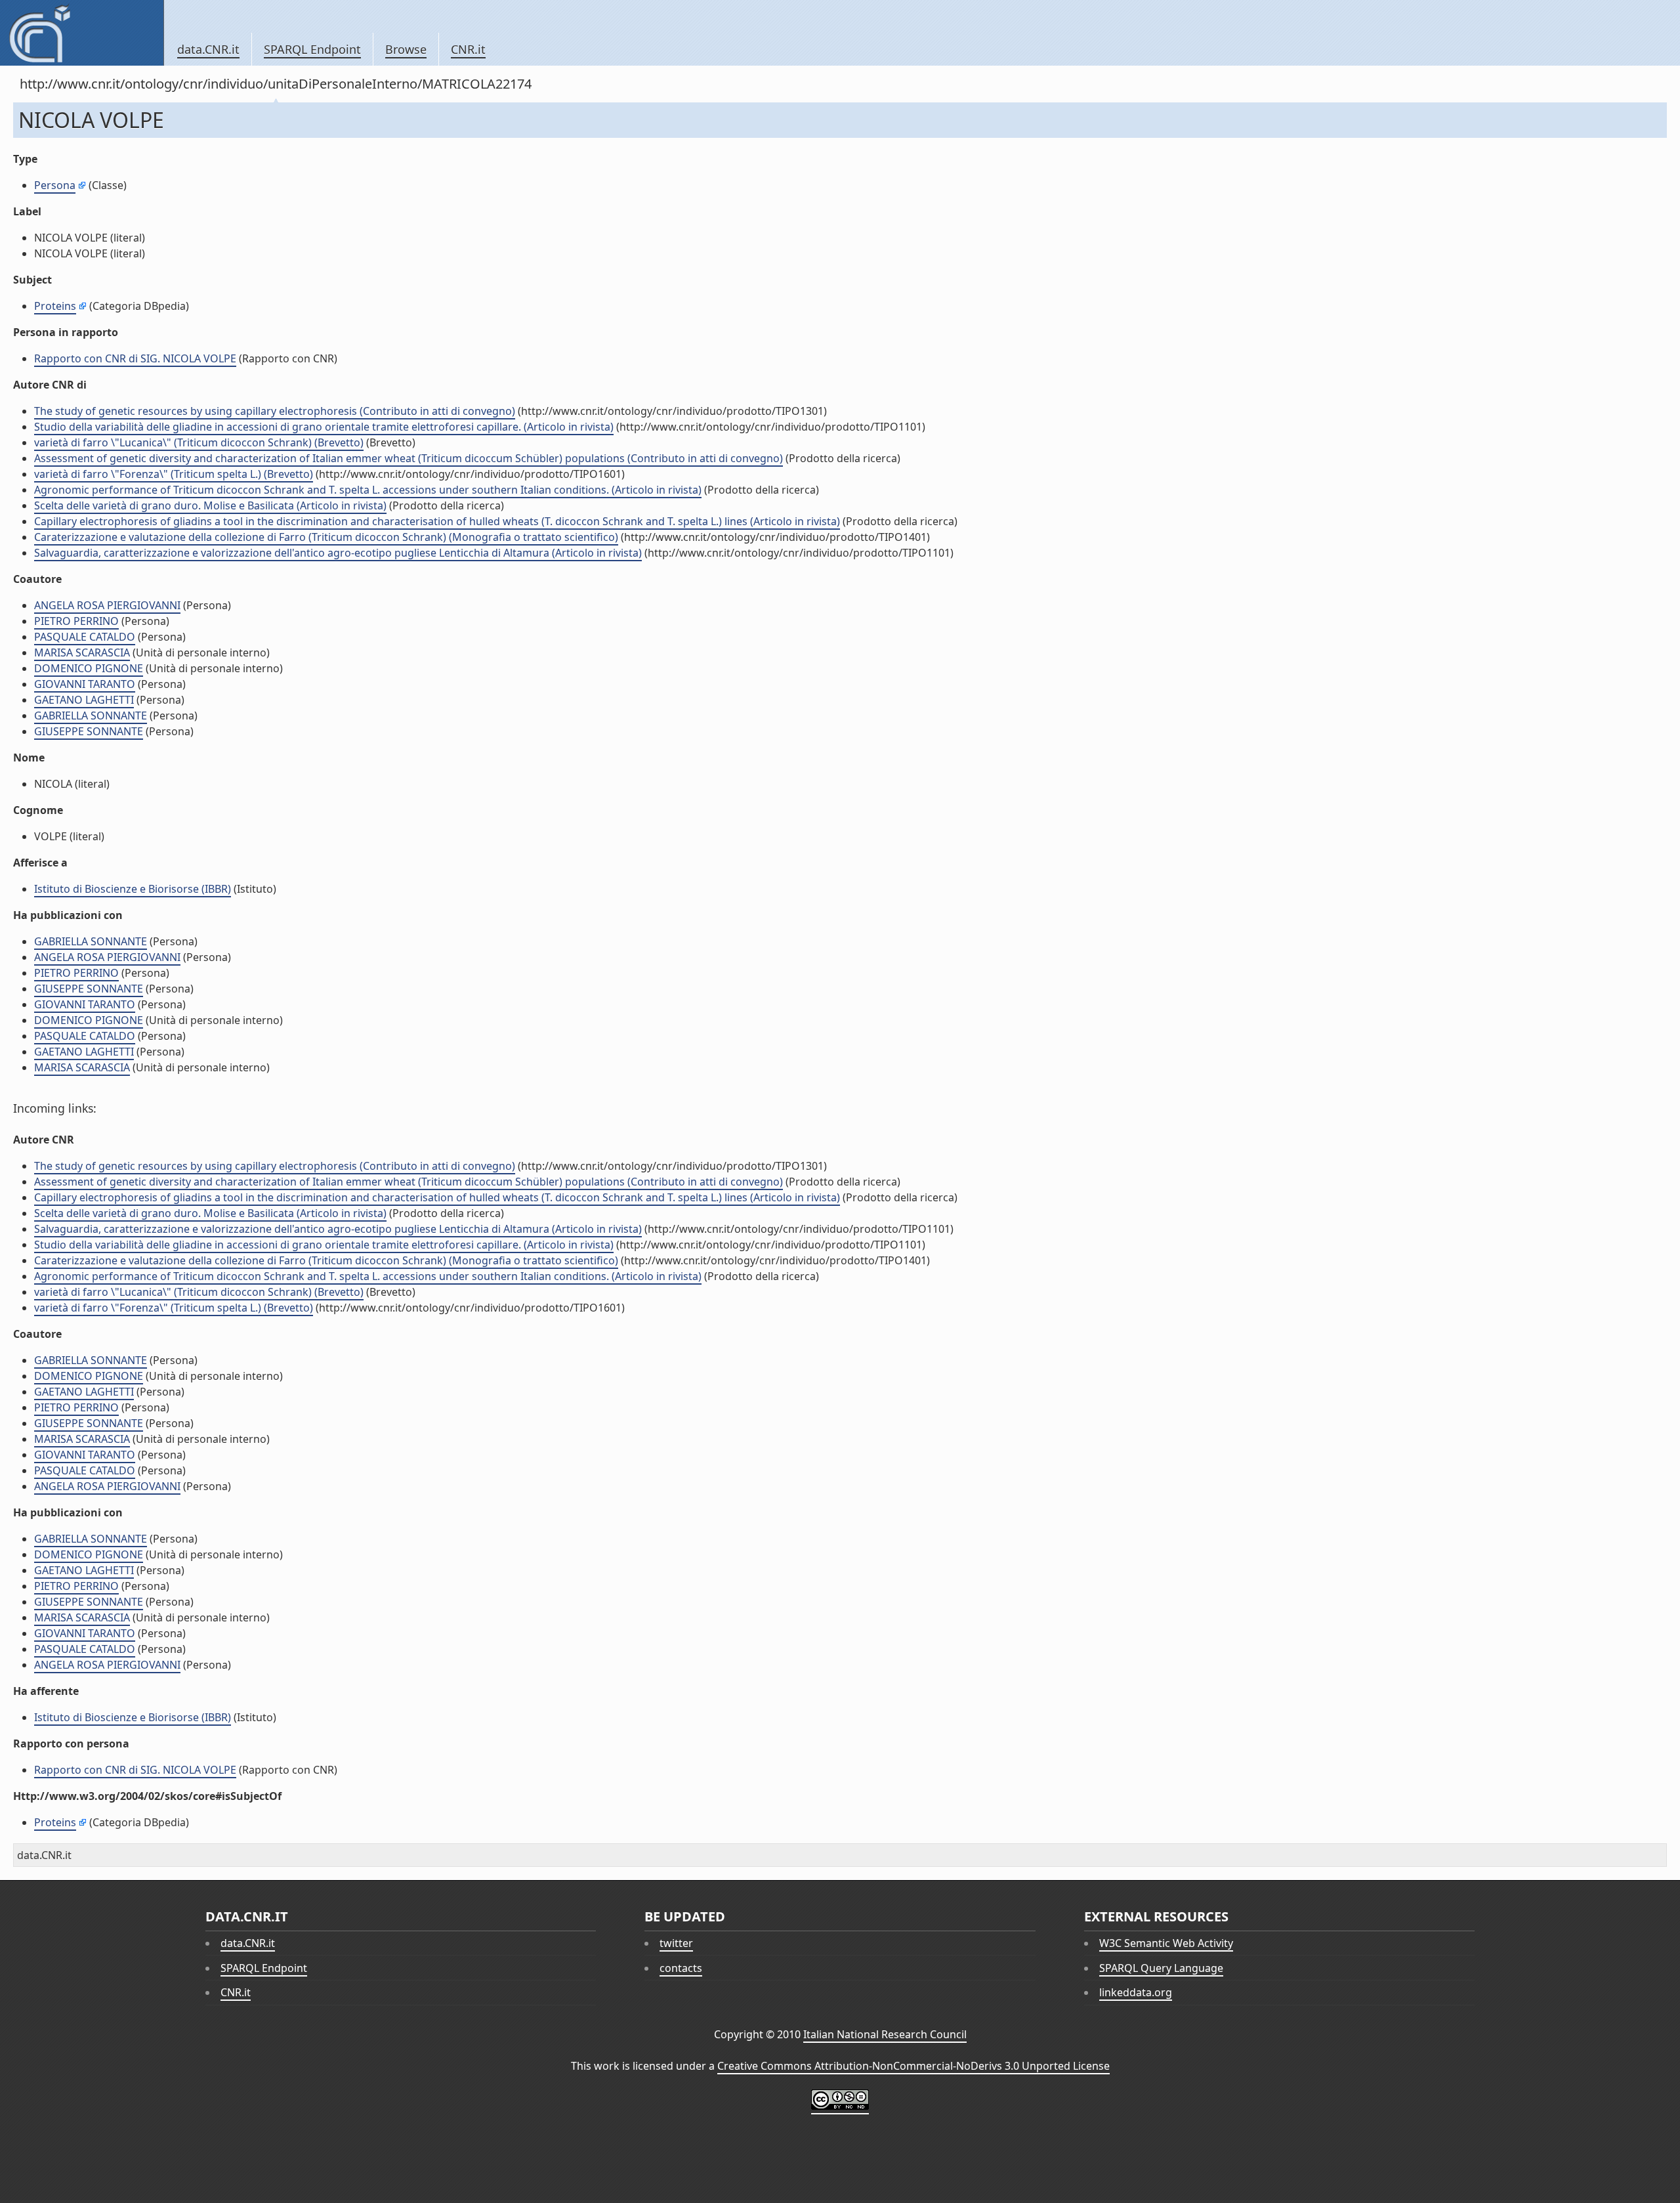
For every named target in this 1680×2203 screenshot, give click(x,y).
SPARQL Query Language (1161, 1968)
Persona (55, 185)
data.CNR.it (208, 49)
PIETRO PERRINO (76, 621)
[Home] (82, 33)
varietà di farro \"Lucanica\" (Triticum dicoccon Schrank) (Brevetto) (199, 442)
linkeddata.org (1136, 1992)
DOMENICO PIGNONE (89, 668)
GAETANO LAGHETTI (84, 700)
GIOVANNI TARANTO (85, 684)
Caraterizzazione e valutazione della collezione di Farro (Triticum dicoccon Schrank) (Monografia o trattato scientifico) (326, 537)
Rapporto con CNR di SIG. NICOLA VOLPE (135, 358)
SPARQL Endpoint (312, 49)
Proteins (55, 306)
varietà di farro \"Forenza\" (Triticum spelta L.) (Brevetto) (174, 474)
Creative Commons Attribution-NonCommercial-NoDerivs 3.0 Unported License (913, 2066)
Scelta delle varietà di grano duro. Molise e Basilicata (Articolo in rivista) (210, 505)
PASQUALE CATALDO (85, 637)
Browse (406, 49)
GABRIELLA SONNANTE (91, 716)
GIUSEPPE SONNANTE (89, 731)
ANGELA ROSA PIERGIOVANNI (107, 605)
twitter (676, 1943)
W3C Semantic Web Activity (1166, 1943)
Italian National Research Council (885, 2034)
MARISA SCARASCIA (82, 652)
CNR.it (468, 49)
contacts (681, 1968)
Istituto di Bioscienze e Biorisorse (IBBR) (133, 889)
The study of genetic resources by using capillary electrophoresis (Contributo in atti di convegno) (275, 411)
